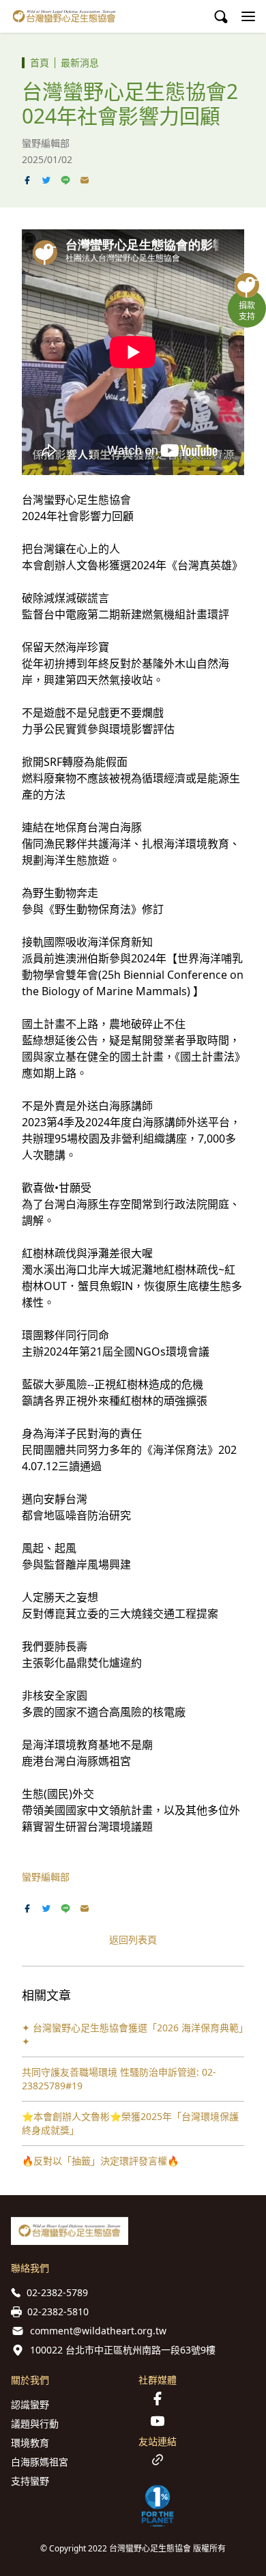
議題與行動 (35, 2423)
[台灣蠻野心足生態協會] (64, 16)
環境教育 (30, 2443)
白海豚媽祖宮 (40, 2462)
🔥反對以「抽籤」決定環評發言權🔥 (100, 2161)
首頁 (40, 62)
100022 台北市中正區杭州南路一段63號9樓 (123, 2350)
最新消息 (80, 62)
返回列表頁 (133, 1940)
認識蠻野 (30, 2404)
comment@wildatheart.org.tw (98, 2331)
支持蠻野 (30, 2481)
